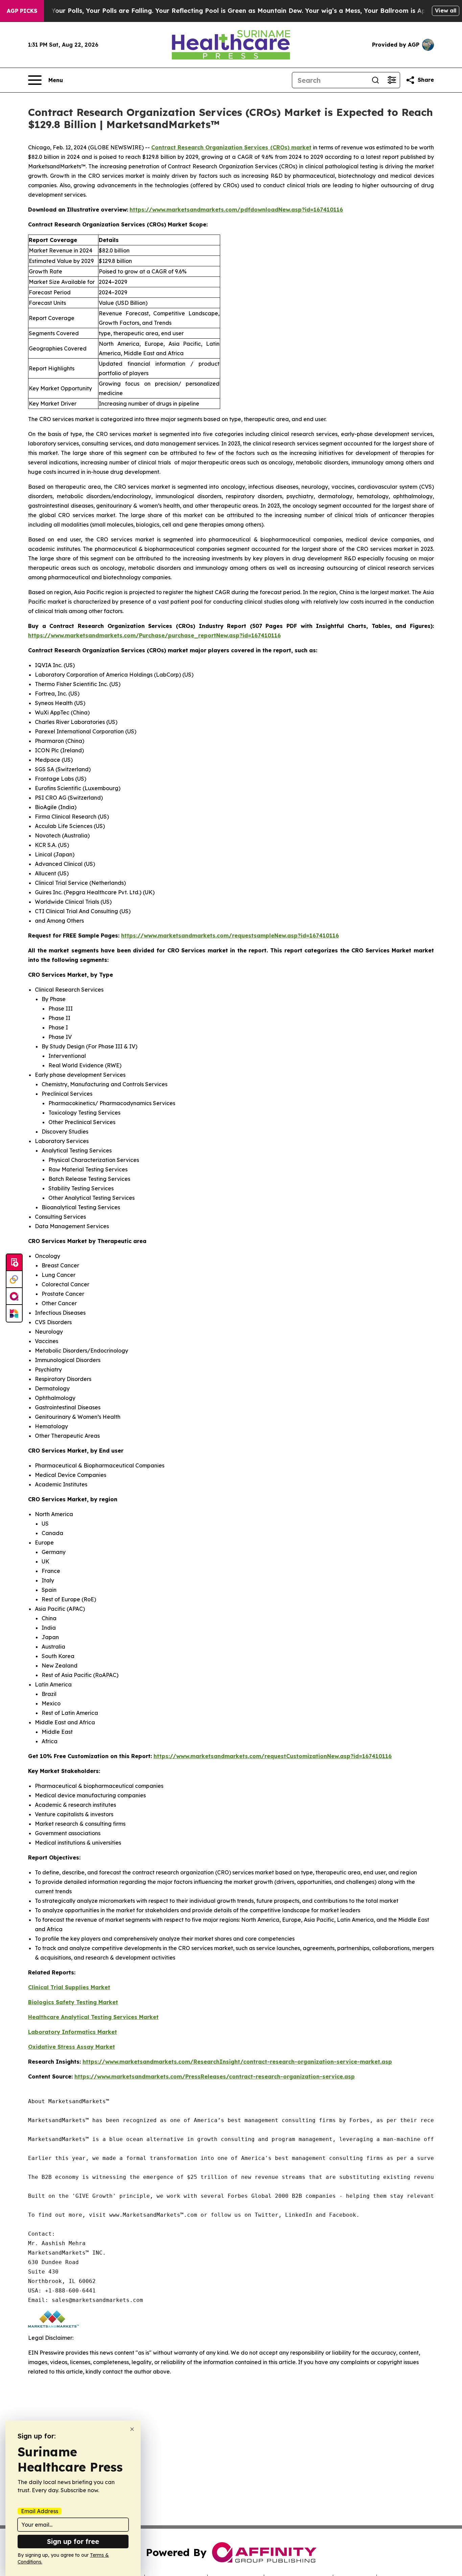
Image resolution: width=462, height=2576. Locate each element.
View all (446, 10)
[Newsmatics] (14, 1313)
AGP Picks (22, 11)
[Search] (375, 80)
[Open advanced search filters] (392, 80)
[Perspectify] (14, 1280)
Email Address (40, 2511)
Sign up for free (73, 2541)
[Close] (132, 2429)
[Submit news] (14, 1263)
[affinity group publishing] (14, 1296)
